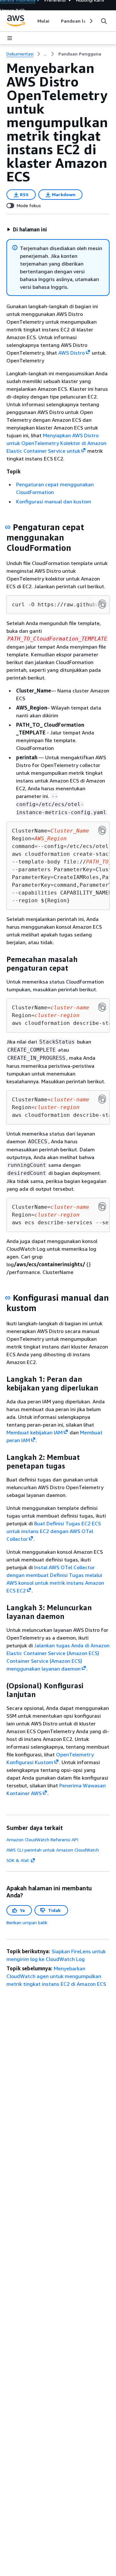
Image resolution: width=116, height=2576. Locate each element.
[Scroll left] (32, 21)
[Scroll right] (91, 21)
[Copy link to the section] (8, 527)
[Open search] (104, 21)
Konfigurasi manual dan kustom (54, 501)
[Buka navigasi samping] (10, 38)
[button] (27, 229)
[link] (80, 54)
